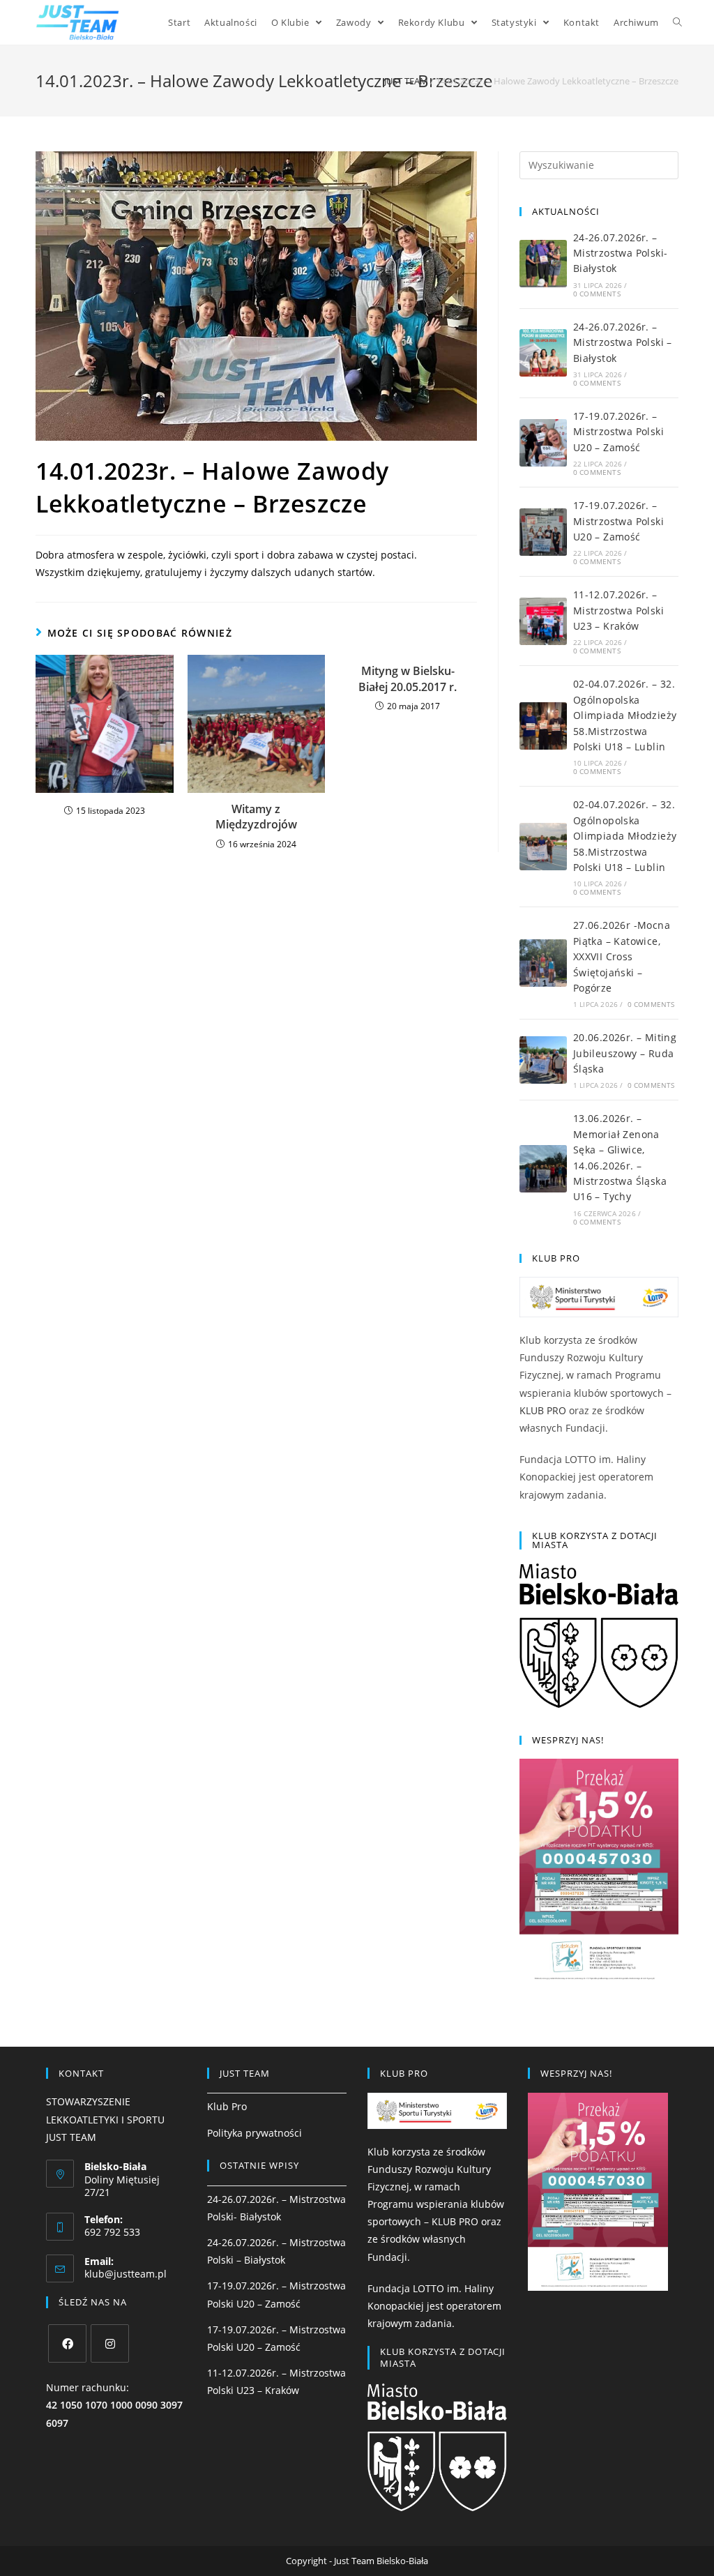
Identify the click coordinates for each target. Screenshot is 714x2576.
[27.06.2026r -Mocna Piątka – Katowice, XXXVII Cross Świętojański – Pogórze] (543, 963)
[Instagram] (110, 2343)
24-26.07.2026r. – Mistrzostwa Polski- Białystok (621, 253)
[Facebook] (67, 2343)
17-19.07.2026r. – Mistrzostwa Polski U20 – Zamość (618, 432)
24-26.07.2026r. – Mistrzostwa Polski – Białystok (623, 342)
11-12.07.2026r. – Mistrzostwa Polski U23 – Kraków (618, 610)
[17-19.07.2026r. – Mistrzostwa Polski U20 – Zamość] (543, 443)
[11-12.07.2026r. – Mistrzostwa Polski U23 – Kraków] (543, 621)
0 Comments (597, 294)
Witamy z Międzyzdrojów (256, 817)
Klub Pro (227, 2106)
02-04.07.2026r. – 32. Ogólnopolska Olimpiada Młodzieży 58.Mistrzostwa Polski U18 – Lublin (625, 715)
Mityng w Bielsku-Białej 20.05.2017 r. (408, 679)
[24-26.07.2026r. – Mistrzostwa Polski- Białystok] (543, 264)
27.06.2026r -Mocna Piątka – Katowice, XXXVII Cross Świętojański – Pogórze (622, 956)
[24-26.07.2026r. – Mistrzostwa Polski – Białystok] (543, 353)
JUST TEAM (406, 81)
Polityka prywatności (255, 2133)
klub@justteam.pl (126, 2274)
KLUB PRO (543, 1410)
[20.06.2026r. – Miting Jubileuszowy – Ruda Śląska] (543, 1060)
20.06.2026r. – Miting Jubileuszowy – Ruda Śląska (625, 1053)
